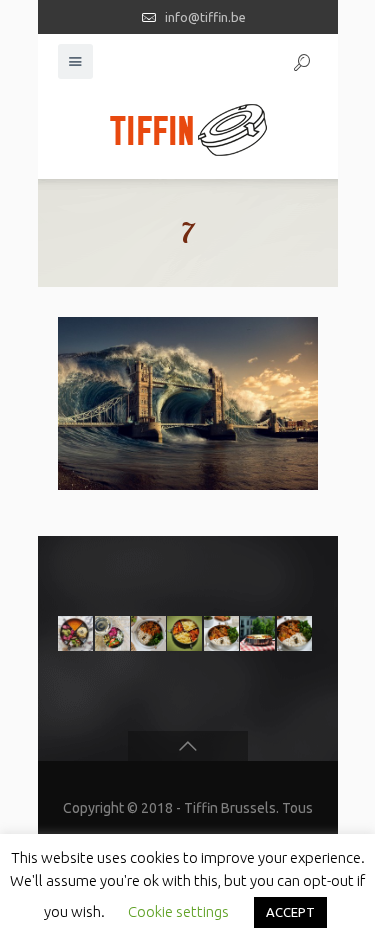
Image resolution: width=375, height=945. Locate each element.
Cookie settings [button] (178, 911)
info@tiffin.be (205, 17)
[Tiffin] (188, 129)
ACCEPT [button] (290, 912)
